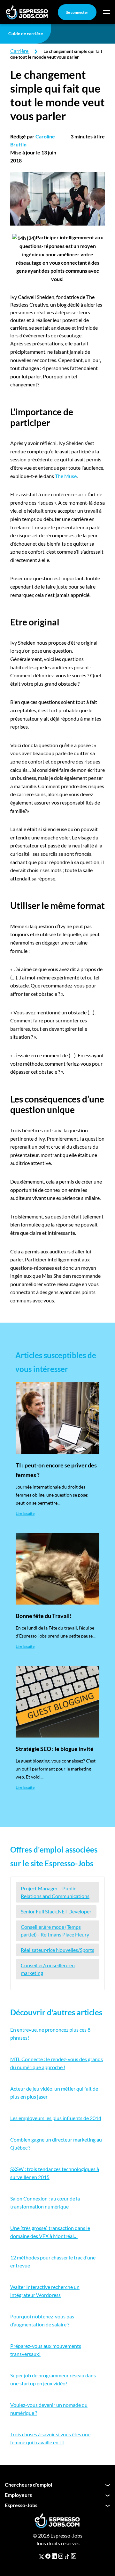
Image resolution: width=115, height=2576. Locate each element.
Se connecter (77, 12)
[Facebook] (48, 2556)
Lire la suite (25, 1513)
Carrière (19, 51)
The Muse (66, 476)
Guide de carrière (26, 33)
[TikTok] (67, 2556)
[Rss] (74, 2556)
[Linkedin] (54, 2556)
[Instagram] (61, 2556)
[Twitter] (42, 2556)
